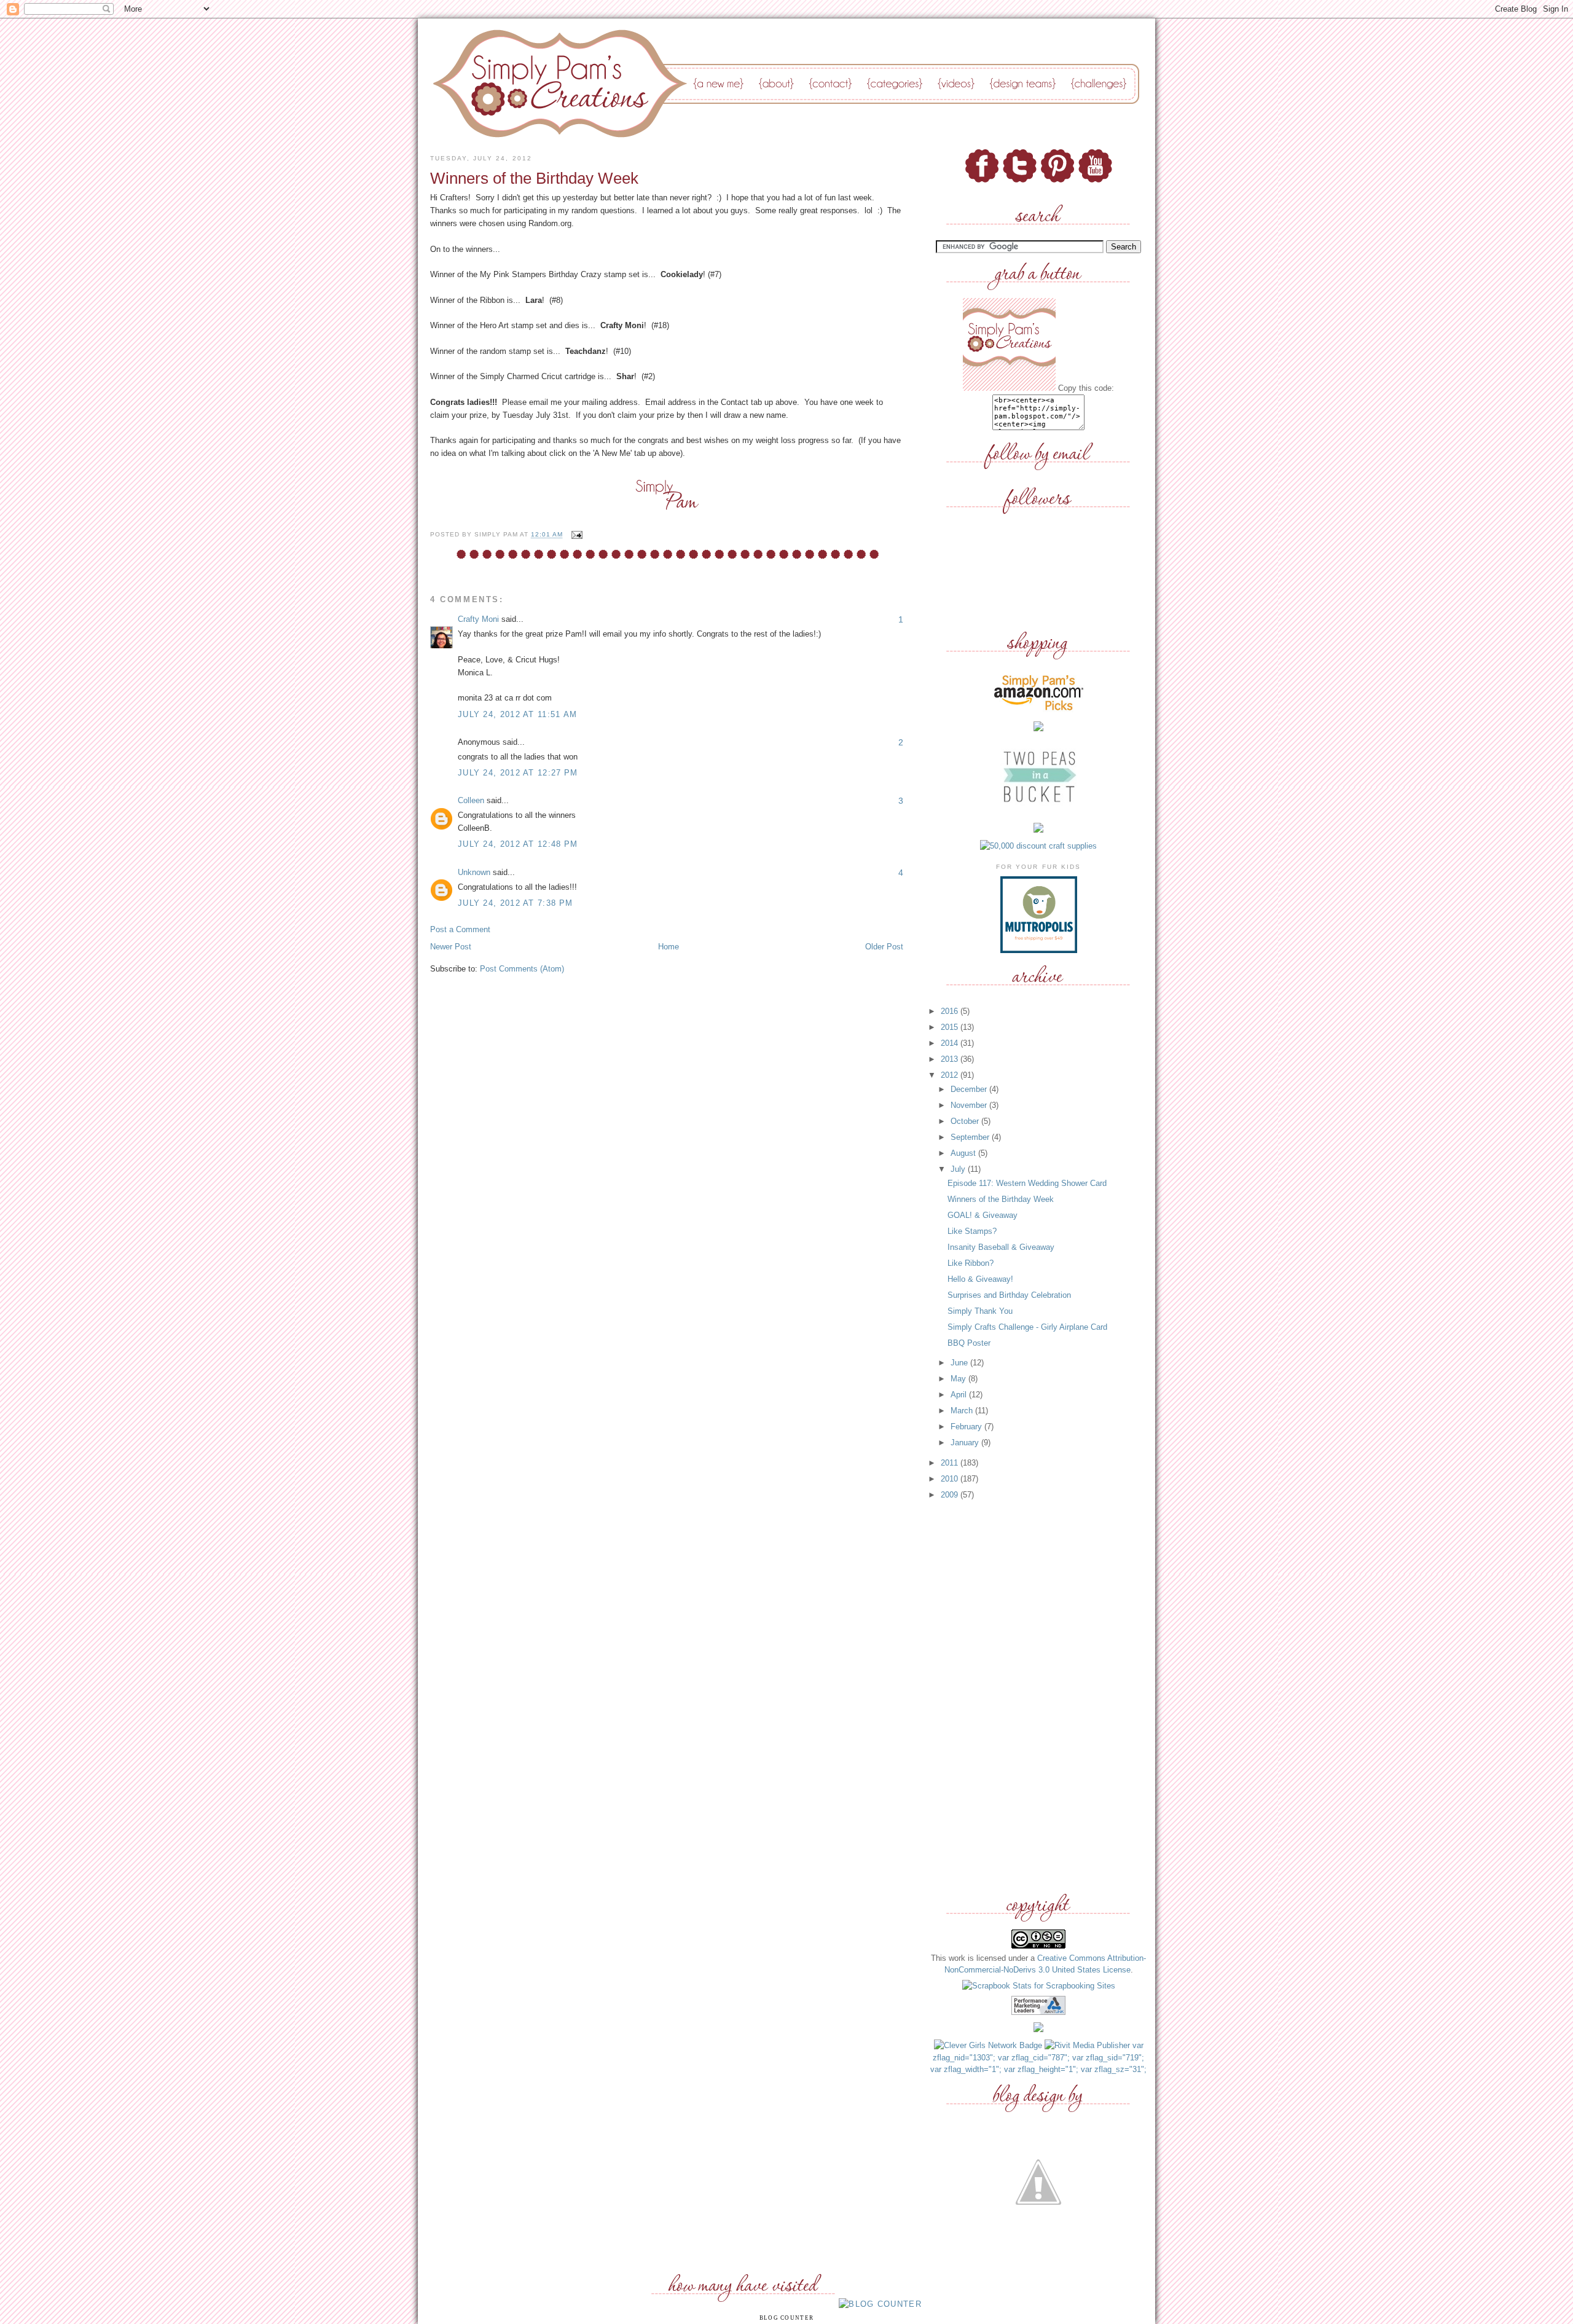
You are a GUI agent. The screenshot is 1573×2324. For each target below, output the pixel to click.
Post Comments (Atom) (522, 969)
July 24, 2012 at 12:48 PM (518, 844)
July (959, 1169)
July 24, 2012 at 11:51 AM (518, 714)
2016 (951, 1011)
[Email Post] (575, 535)
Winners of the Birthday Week (1001, 1199)
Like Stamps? (972, 1231)
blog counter (787, 2318)
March (963, 1411)
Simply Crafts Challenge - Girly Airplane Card (1027, 1327)
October (966, 1121)
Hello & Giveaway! (980, 1279)
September (971, 1137)
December (970, 1089)
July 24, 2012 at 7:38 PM (515, 903)
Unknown (474, 872)
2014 (951, 1043)
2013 (951, 1059)
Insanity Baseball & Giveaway (1001, 1247)
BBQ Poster (969, 1343)
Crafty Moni (478, 619)
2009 (951, 1495)
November (970, 1105)
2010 (951, 1479)
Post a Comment (460, 929)
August (964, 1153)
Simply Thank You (980, 1311)
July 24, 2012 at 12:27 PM (518, 773)
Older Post (884, 947)
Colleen (471, 800)
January (966, 1443)
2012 (951, 1075)
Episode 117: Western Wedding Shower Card (1027, 1183)
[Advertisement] (1038, 1697)
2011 (951, 1463)
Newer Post (451, 947)
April (960, 1395)
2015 (951, 1027)
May (959, 1379)
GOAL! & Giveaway (983, 1215)
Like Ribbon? (971, 1263)
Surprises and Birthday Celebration (1009, 1295)
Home (669, 947)
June (960, 1363)
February (967, 1427)
